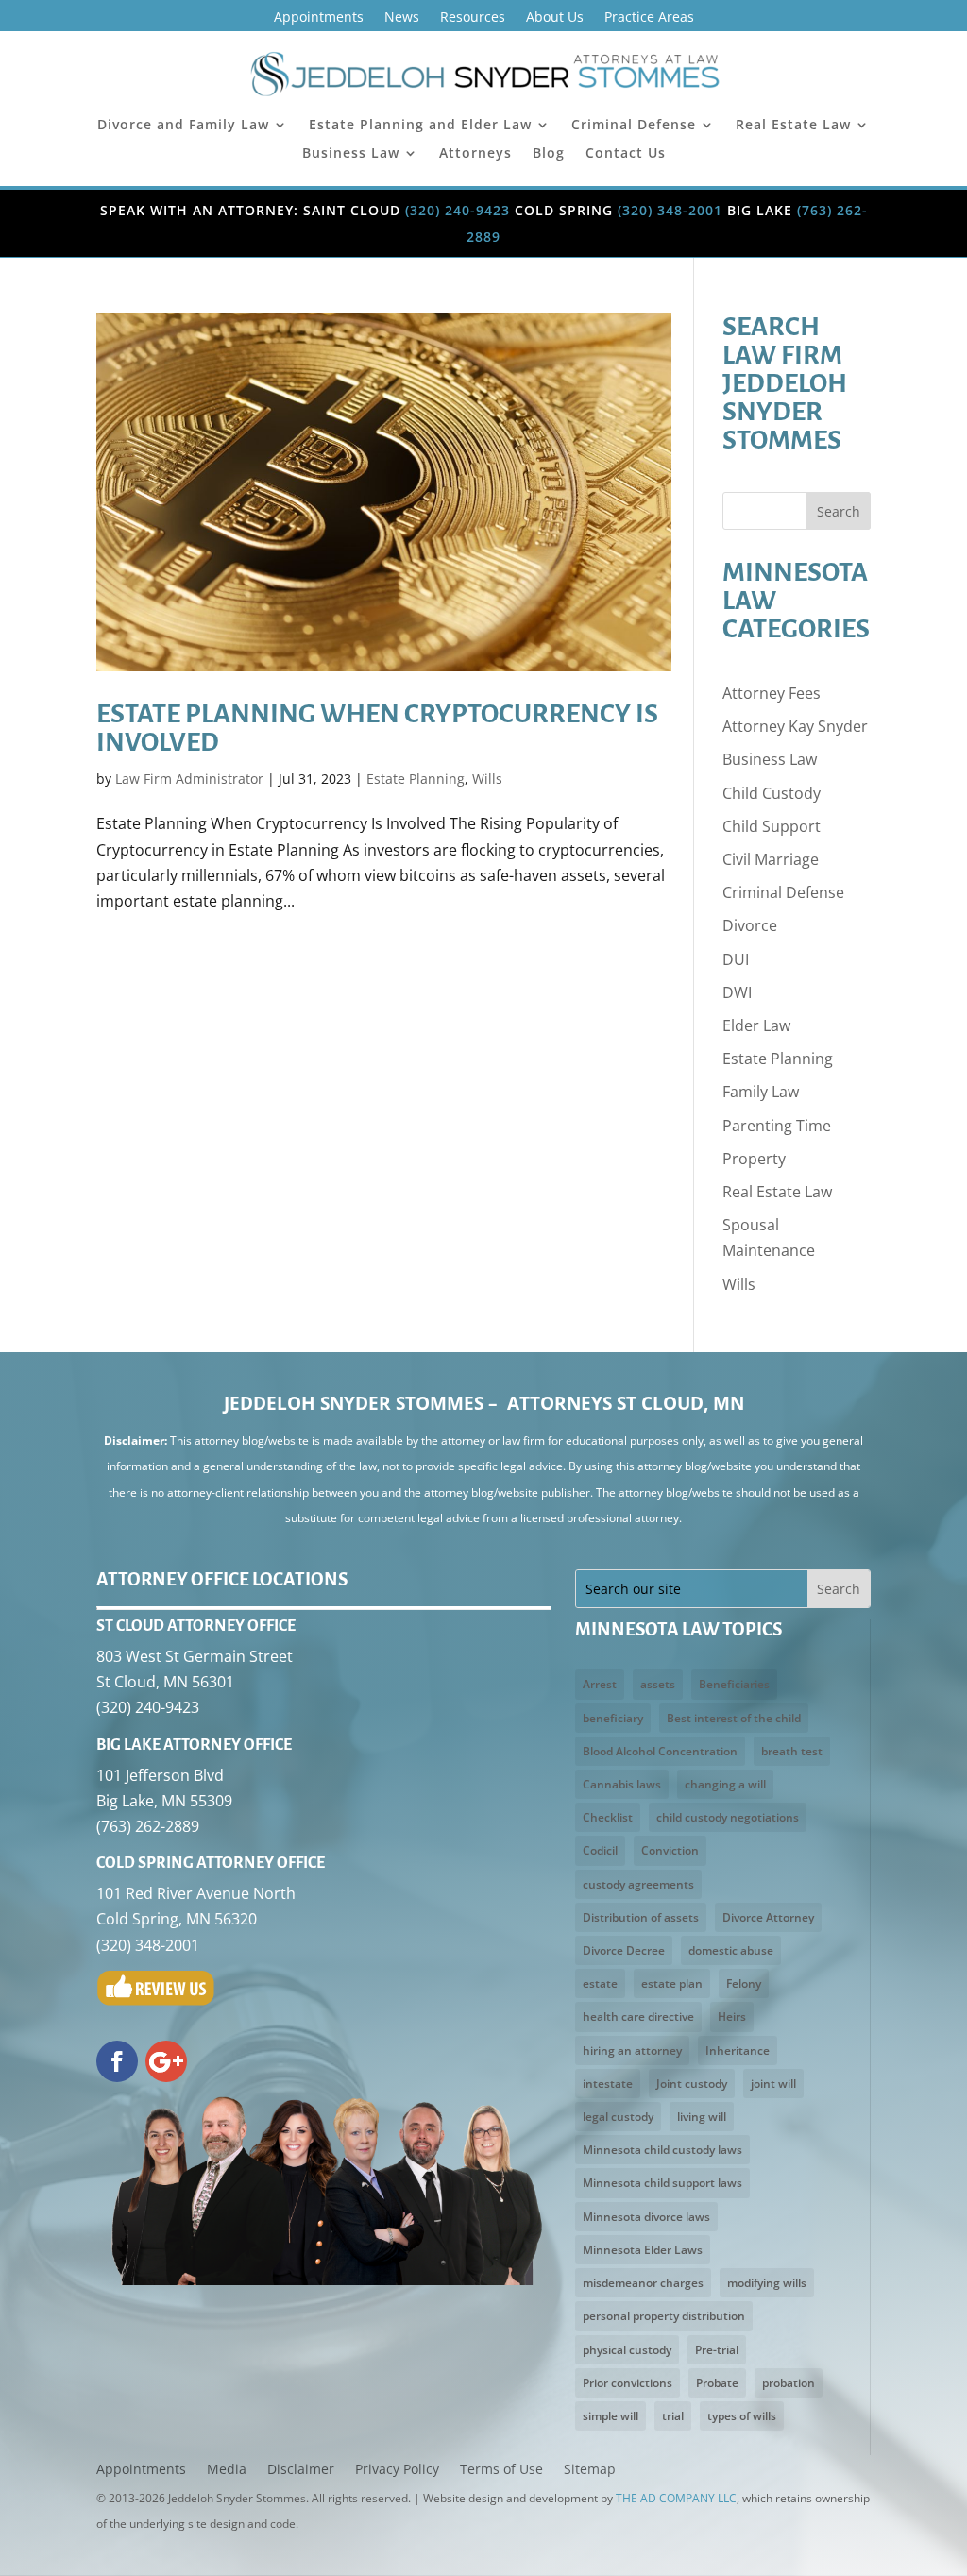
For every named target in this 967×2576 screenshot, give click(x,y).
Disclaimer (301, 2470)
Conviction (670, 1850)
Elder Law (756, 1025)
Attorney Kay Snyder (795, 726)
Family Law (761, 1092)
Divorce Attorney (768, 1917)
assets (658, 1684)
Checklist (608, 1817)
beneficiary (613, 1718)
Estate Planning (416, 779)
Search (839, 511)
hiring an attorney (632, 2051)
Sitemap (590, 2470)
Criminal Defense (634, 126)
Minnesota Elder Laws (643, 2250)
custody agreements (638, 1884)
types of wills (742, 2416)
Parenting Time (777, 1126)
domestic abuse (731, 1950)
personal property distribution (664, 2316)
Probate (717, 2383)
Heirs (732, 2017)
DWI (737, 992)
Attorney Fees (772, 693)
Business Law (351, 154)
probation (789, 2383)
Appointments (319, 18)
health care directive (638, 2017)
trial (673, 2416)
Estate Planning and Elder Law (420, 126)
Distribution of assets (641, 1917)
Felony (744, 1983)
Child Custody (772, 793)
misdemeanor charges (643, 2283)
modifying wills (767, 2283)
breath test (792, 1751)
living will (702, 2117)
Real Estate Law (793, 126)
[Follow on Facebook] (117, 2061)
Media (227, 2470)
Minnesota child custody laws (662, 2150)
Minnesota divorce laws (646, 2217)
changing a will (725, 1784)
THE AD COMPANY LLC (676, 2498)
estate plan (672, 1983)
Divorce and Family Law (183, 126)
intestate (608, 2084)
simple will (611, 2416)
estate (600, 1983)
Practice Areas (649, 18)
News (402, 18)
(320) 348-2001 (670, 210)
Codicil (600, 1850)
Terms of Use (501, 2470)
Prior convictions (628, 2383)
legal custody (618, 2117)
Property (754, 1159)
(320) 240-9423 (458, 210)
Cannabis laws (622, 1784)
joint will (773, 2084)
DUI (736, 959)
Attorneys (475, 154)
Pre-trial (717, 2350)
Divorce (750, 925)
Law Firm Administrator (189, 779)
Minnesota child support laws (662, 2183)
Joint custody (692, 2084)
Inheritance (738, 2051)
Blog (549, 154)
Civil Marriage (771, 859)
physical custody (627, 2350)
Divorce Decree (624, 1950)
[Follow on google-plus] (166, 2061)
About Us (555, 18)
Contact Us (626, 154)
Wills (487, 779)
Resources (473, 18)
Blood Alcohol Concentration (660, 1751)
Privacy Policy (397, 2470)
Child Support (772, 826)
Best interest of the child (734, 1718)
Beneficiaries (734, 1684)
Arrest (600, 1684)
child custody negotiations (728, 1817)
